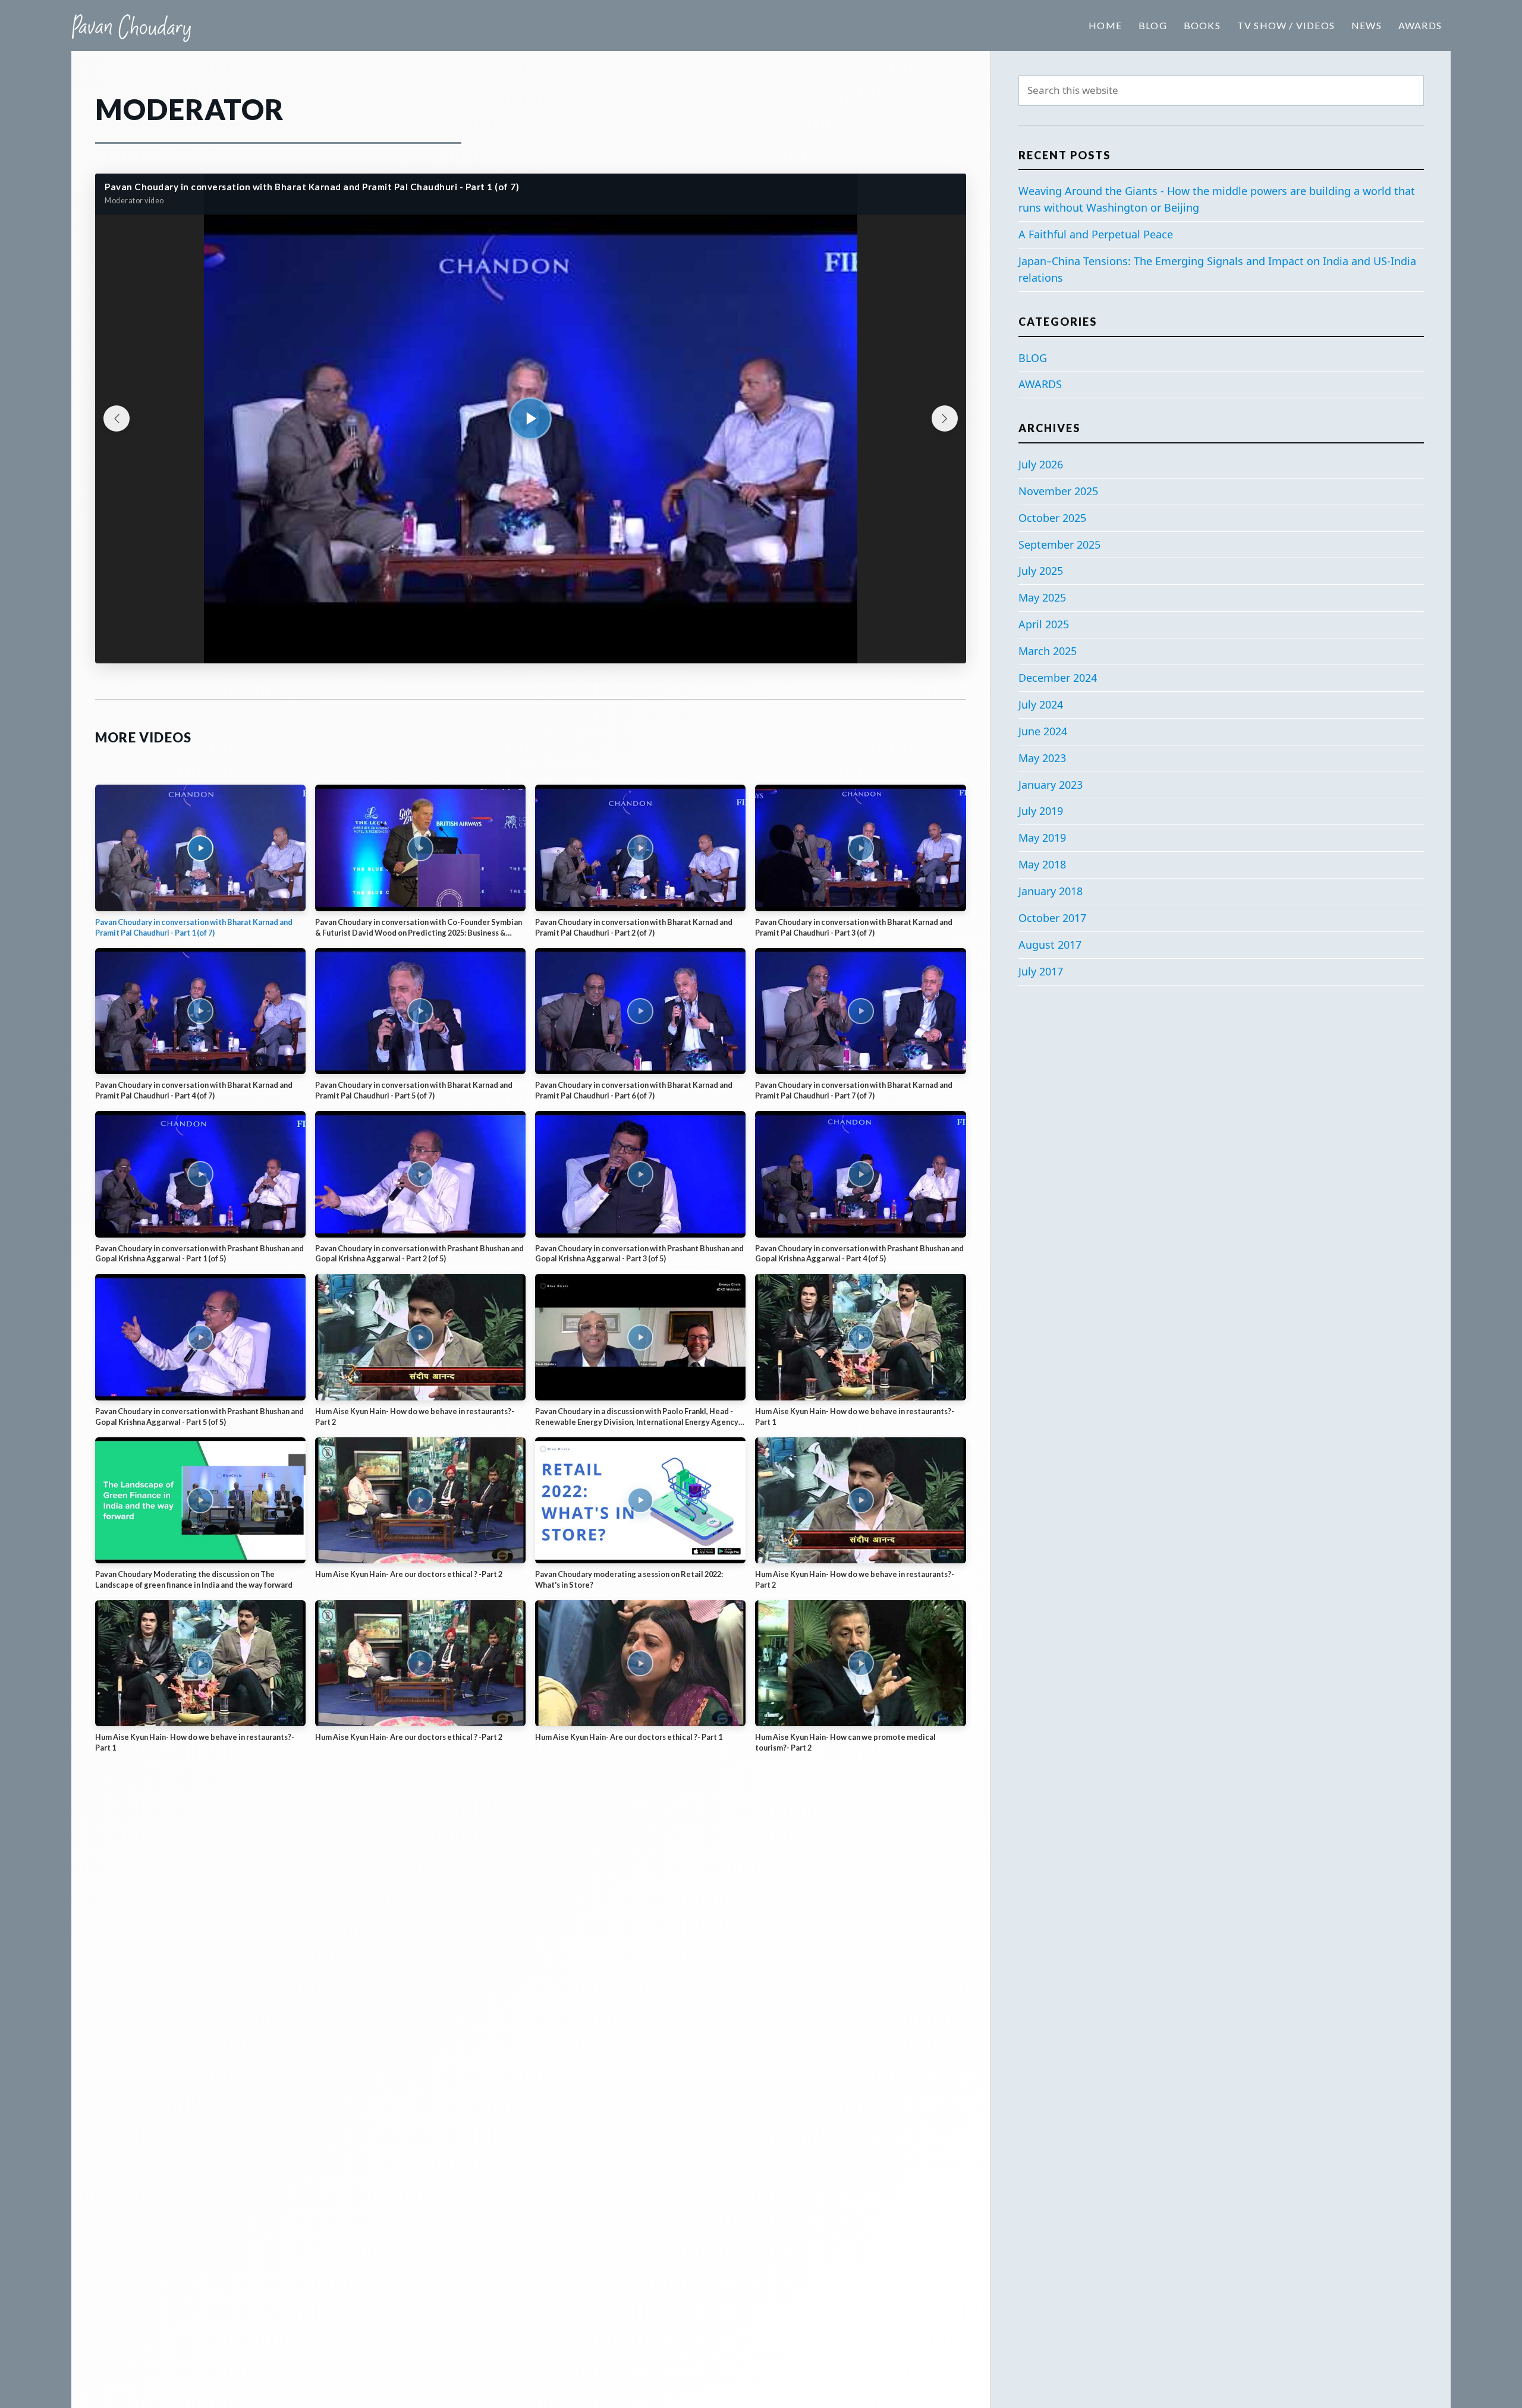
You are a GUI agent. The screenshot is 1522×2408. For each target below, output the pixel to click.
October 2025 (1052, 518)
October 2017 (1052, 918)
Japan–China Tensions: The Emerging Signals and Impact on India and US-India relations (1217, 269)
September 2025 (1059, 544)
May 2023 (1042, 758)
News (1367, 25)
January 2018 (1051, 891)
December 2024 (1058, 678)
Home (1105, 25)
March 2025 (1048, 651)
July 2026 (1041, 464)
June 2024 (1043, 731)
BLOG (1033, 358)
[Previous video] (117, 418)
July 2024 (1041, 704)
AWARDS (1040, 384)
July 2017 (1041, 971)
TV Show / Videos (1286, 25)
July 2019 (1041, 811)
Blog (1153, 25)
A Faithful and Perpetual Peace (1096, 234)
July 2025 (1041, 571)
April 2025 (1044, 624)
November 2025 (1058, 491)
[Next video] (945, 418)
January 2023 (1051, 785)
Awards (1420, 25)
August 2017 (1050, 945)
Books (1202, 25)
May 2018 (1042, 864)
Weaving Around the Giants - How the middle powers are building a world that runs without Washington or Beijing (1217, 199)
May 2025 (1042, 597)
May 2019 (1042, 838)
